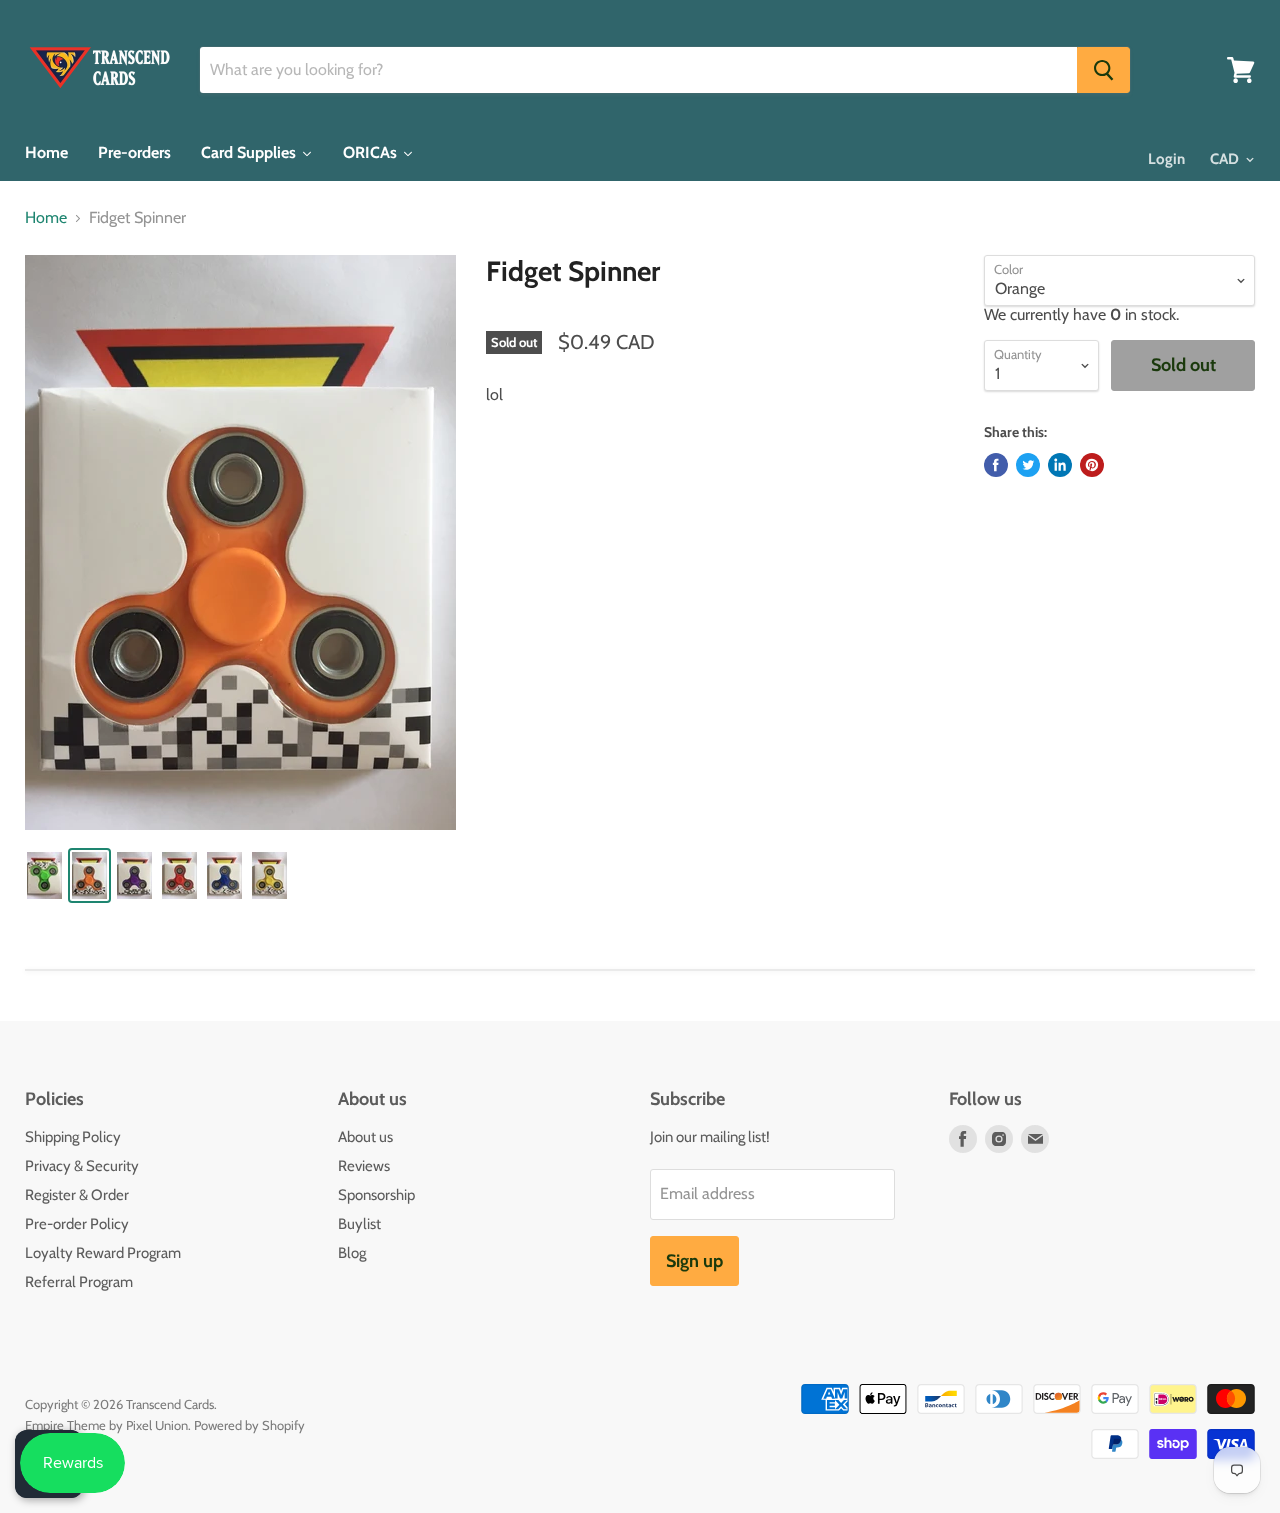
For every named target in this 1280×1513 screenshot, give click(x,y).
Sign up (694, 1261)
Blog (352, 1253)
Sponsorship (376, 1195)
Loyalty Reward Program (103, 1253)
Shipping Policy (73, 1137)
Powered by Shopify (249, 1425)
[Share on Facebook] (996, 465)
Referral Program (79, 1282)
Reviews (364, 1166)
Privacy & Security (82, 1166)
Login (1166, 159)
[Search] (1103, 70)
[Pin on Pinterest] (1092, 465)
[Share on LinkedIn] (1060, 465)
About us (365, 1137)
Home (46, 218)
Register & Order (77, 1195)
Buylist (359, 1224)
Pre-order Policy (77, 1224)
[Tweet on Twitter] (1028, 465)
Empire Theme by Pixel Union (106, 1425)
